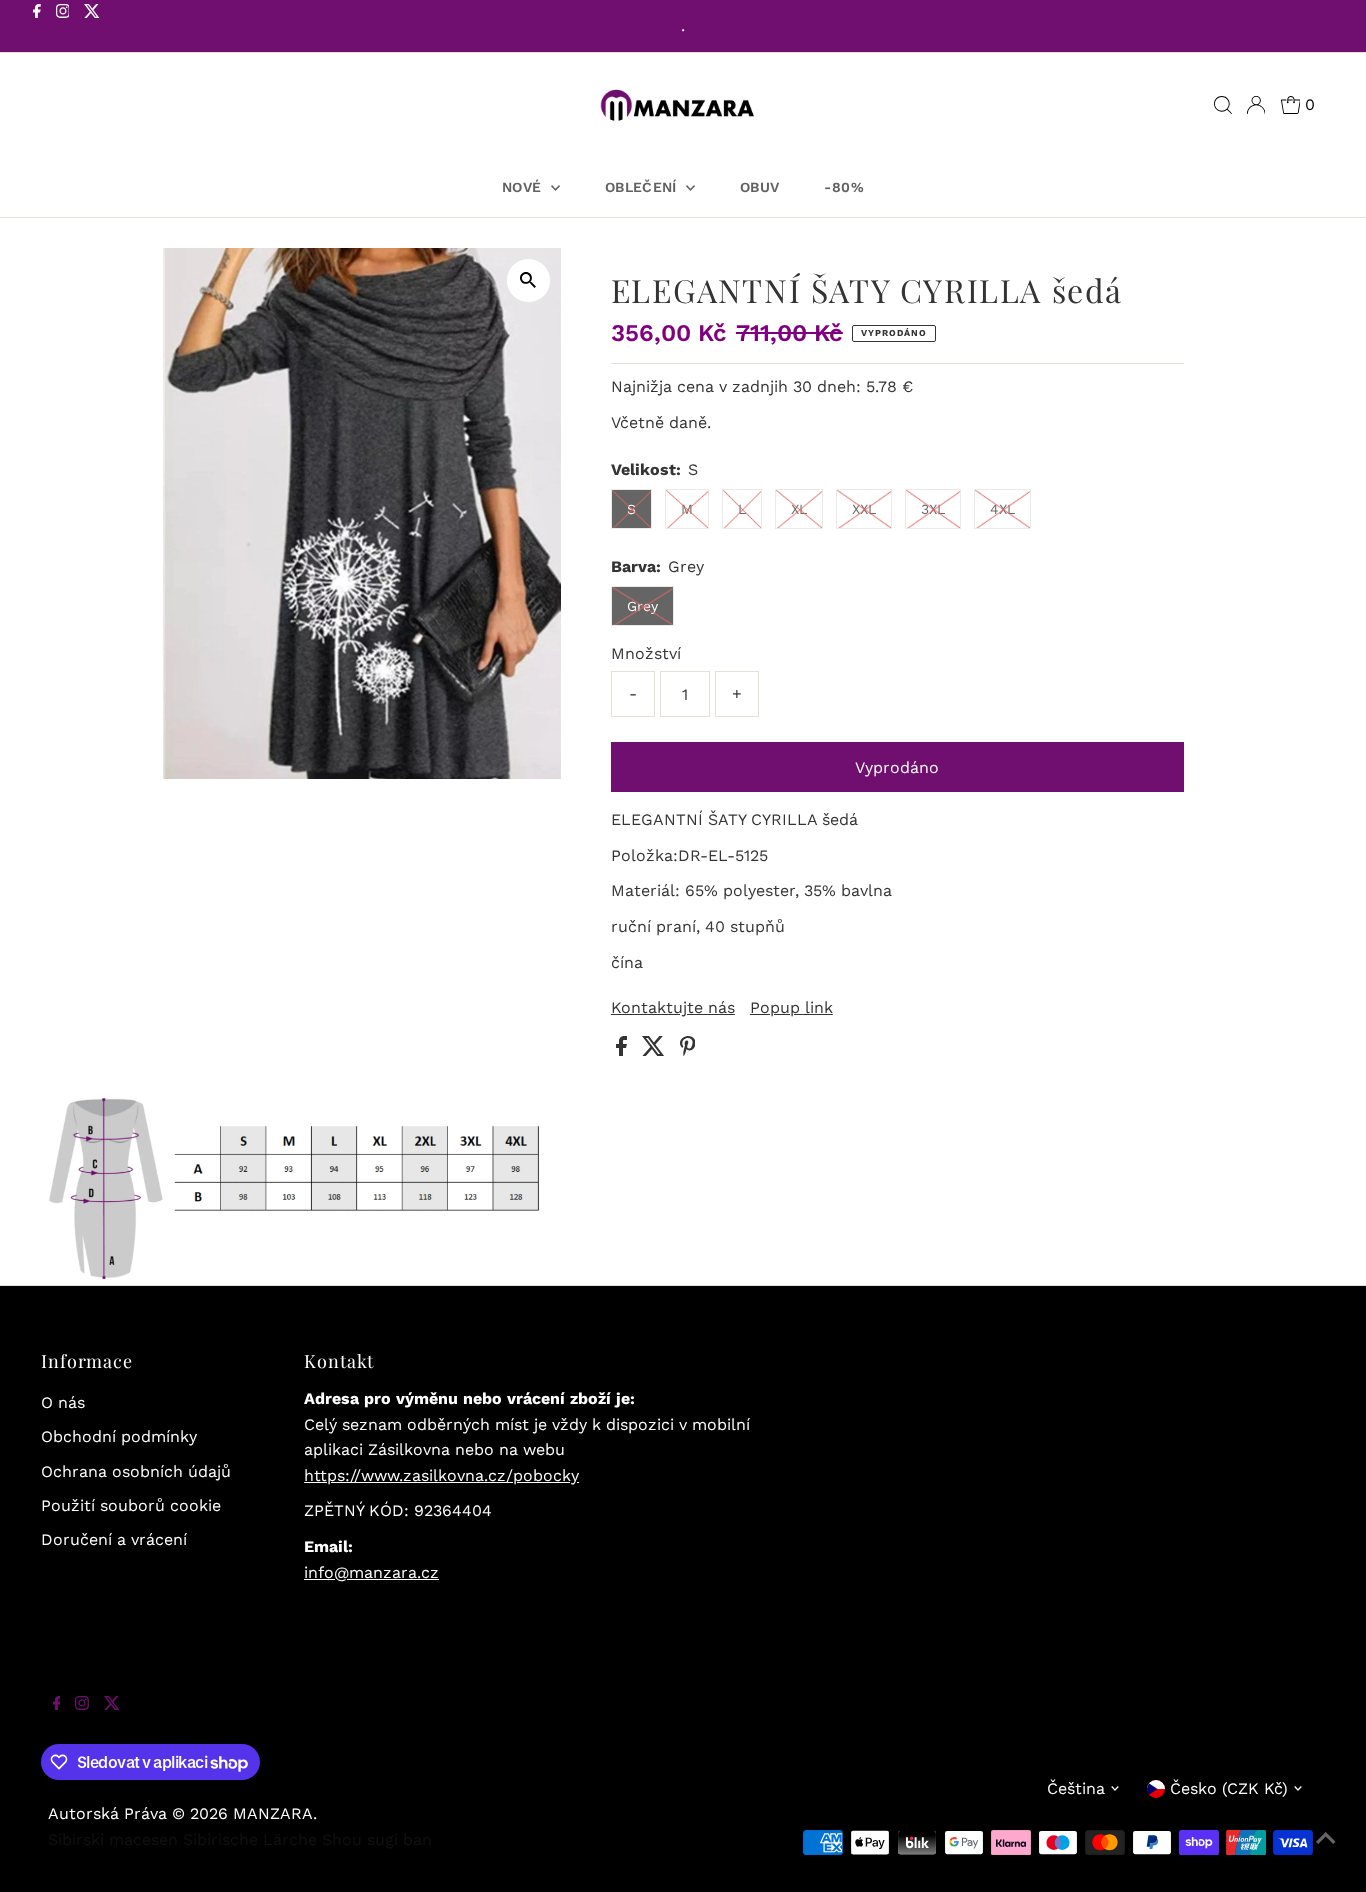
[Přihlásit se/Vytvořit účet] (1256, 105)
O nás (63, 1402)
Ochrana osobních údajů (136, 1471)
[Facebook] (37, 28)
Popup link (791, 1008)
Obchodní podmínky (119, 1436)
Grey (642, 606)
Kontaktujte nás (673, 1008)
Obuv (759, 187)
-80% (843, 187)
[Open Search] (1223, 105)
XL (799, 509)
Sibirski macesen (113, 1839)
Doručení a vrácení (114, 1539)
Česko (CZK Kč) (1229, 1788)
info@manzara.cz (371, 1572)
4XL (1002, 509)
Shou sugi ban (377, 1839)
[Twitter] (92, 28)
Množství (646, 653)
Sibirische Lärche (250, 1839)
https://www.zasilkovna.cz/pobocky (441, 1475)
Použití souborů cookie (131, 1505)
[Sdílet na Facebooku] (624, 1050)
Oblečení (643, 187)
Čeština (1076, 1788)
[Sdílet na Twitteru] (656, 1050)
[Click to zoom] (528, 280)
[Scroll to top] (1326, 1852)
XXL (864, 509)
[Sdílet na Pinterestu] (688, 1050)
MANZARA (273, 1813)
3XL (933, 509)
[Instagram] (63, 28)
